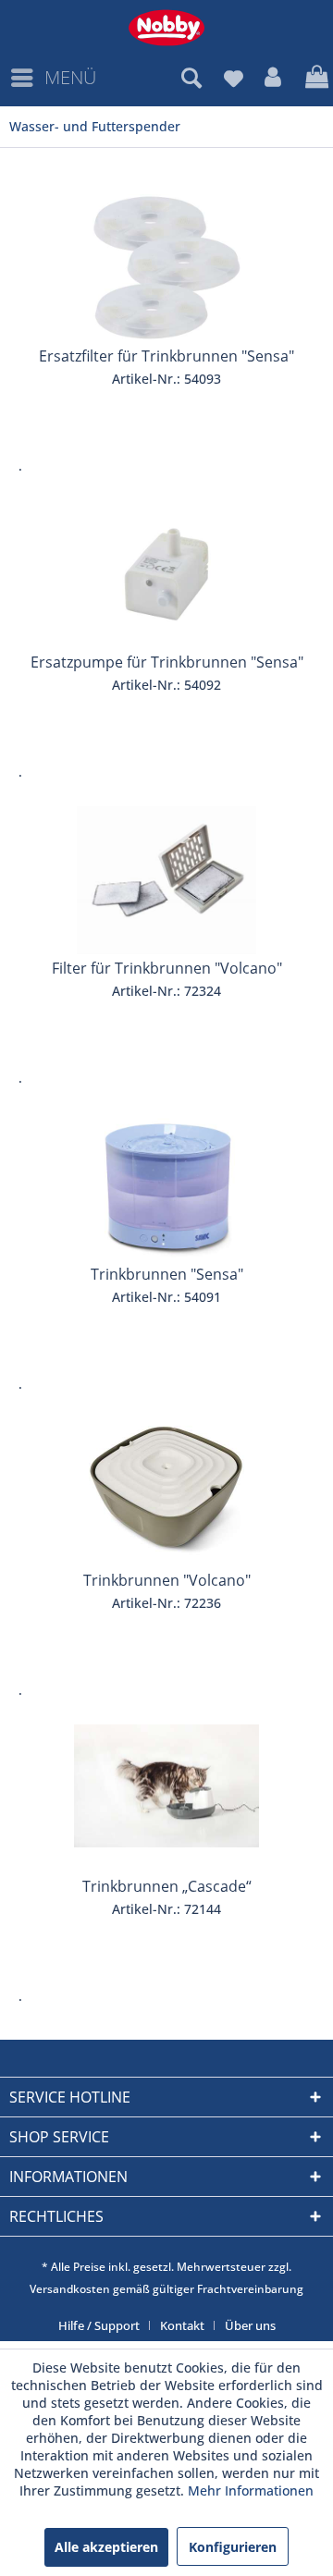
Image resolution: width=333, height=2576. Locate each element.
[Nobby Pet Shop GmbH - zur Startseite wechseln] (166, 28)
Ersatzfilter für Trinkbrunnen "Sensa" (166, 356)
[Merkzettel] (233, 78)
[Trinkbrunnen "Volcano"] (166, 1492)
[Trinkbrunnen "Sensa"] (166, 1186)
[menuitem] (53, 78)
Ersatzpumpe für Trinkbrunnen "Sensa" (167, 662)
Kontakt (182, 2325)
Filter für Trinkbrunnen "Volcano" (167, 968)
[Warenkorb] (314, 78)
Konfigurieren (233, 2547)
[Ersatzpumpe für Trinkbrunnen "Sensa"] (166, 574)
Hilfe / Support (99, 2325)
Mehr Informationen (251, 2490)
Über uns (250, 2325)
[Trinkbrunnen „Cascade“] (166, 1798)
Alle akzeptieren (106, 2547)
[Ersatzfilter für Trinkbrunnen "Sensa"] (166, 268)
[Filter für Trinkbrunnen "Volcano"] (166, 880)
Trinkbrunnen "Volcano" (167, 1580)
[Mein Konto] (274, 78)
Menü (70, 77)
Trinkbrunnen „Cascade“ (167, 1886)
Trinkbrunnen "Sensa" (167, 1274)
